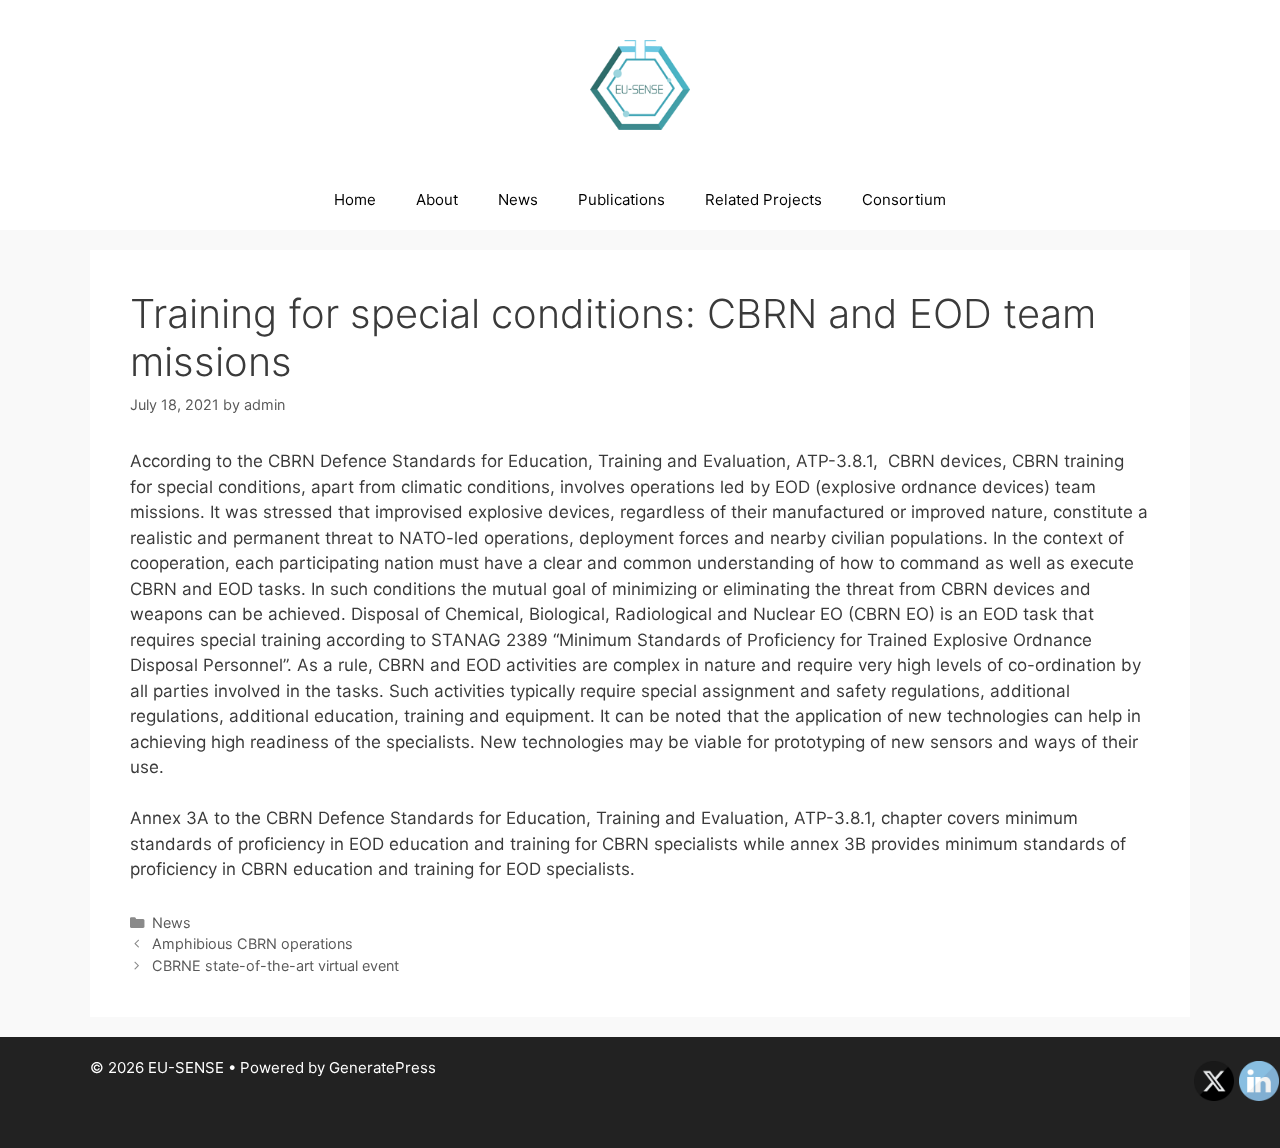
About (437, 199)
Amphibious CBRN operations (252, 943)
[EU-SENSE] (640, 84)
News (518, 199)
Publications (621, 199)
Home (355, 199)
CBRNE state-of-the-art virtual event (275, 965)
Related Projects (763, 199)
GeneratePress (382, 1067)
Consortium (904, 199)
